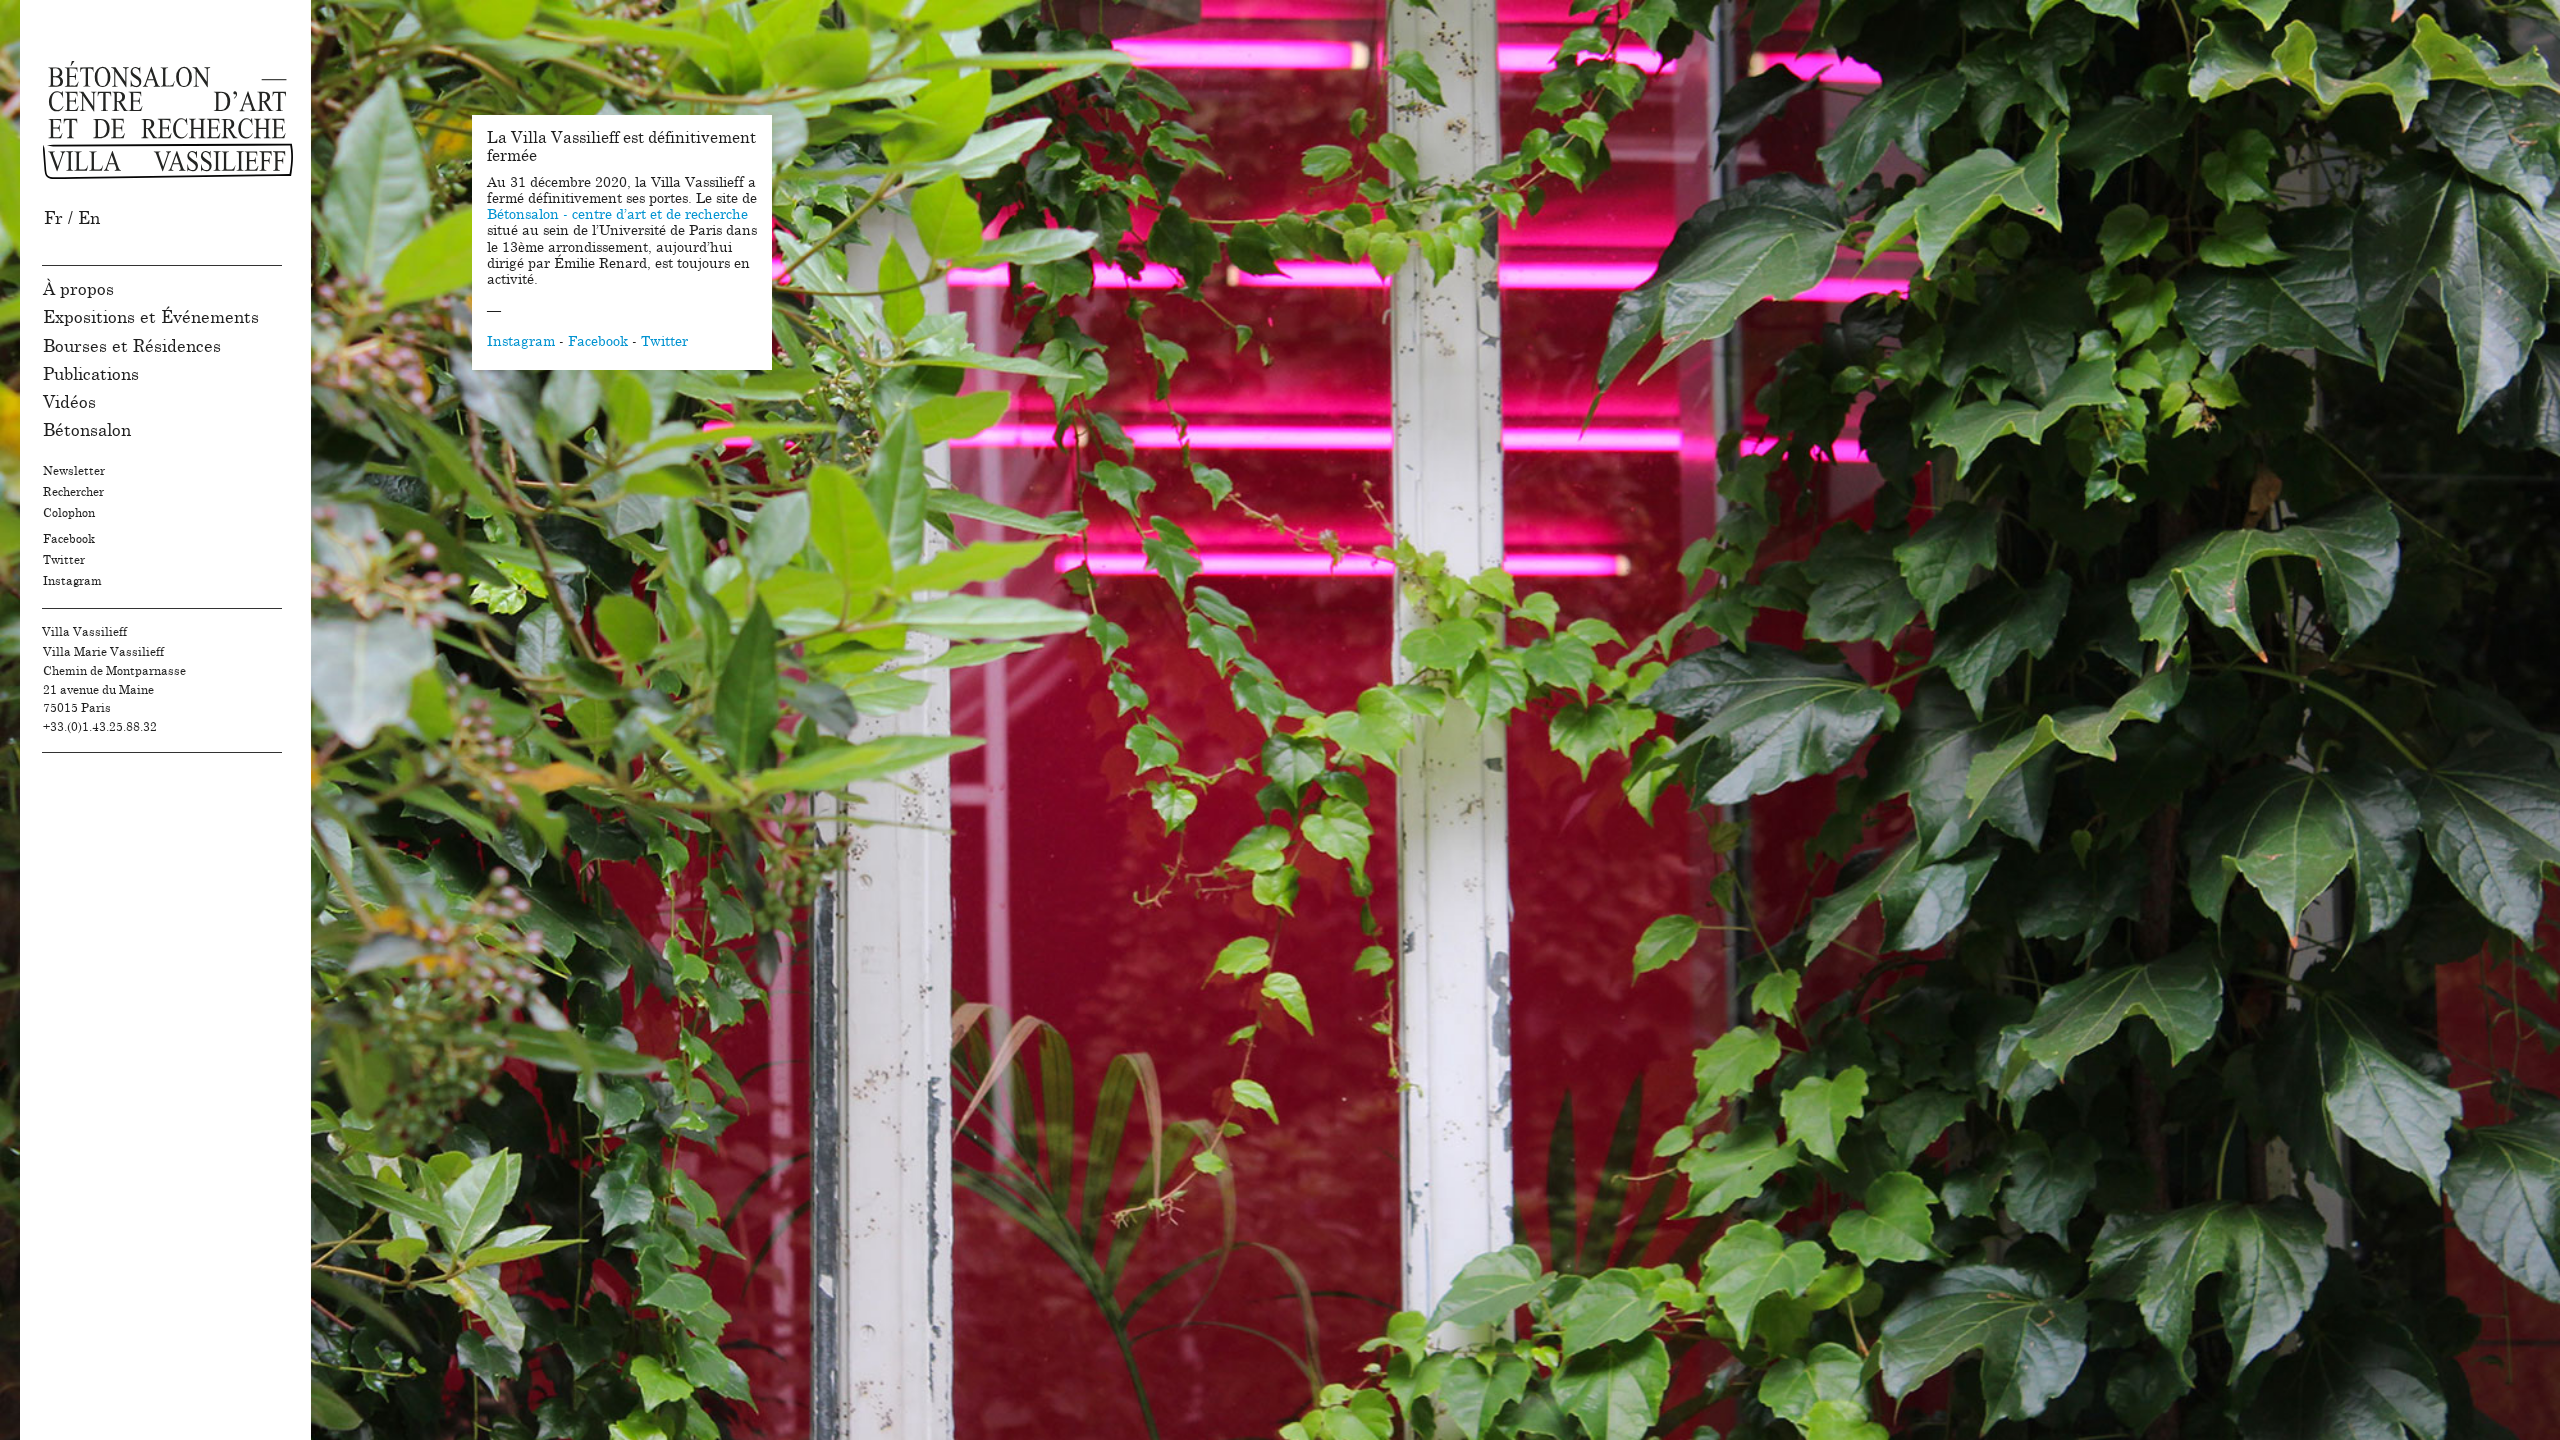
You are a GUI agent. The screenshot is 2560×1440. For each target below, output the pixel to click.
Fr (53, 218)
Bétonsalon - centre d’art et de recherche (617, 215)
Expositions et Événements (151, 317)
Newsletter (74, 471)
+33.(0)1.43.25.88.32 (100, 727)
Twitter (64, 560)
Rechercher (73, 492)
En (89, 218)
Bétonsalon (87, 430)
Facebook (69, 539)
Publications (91, 374)
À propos (78, 289)
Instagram (72, 581)
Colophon (69, 513)
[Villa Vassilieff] (168, 120)
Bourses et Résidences (132, 346)
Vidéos (69, 402)
